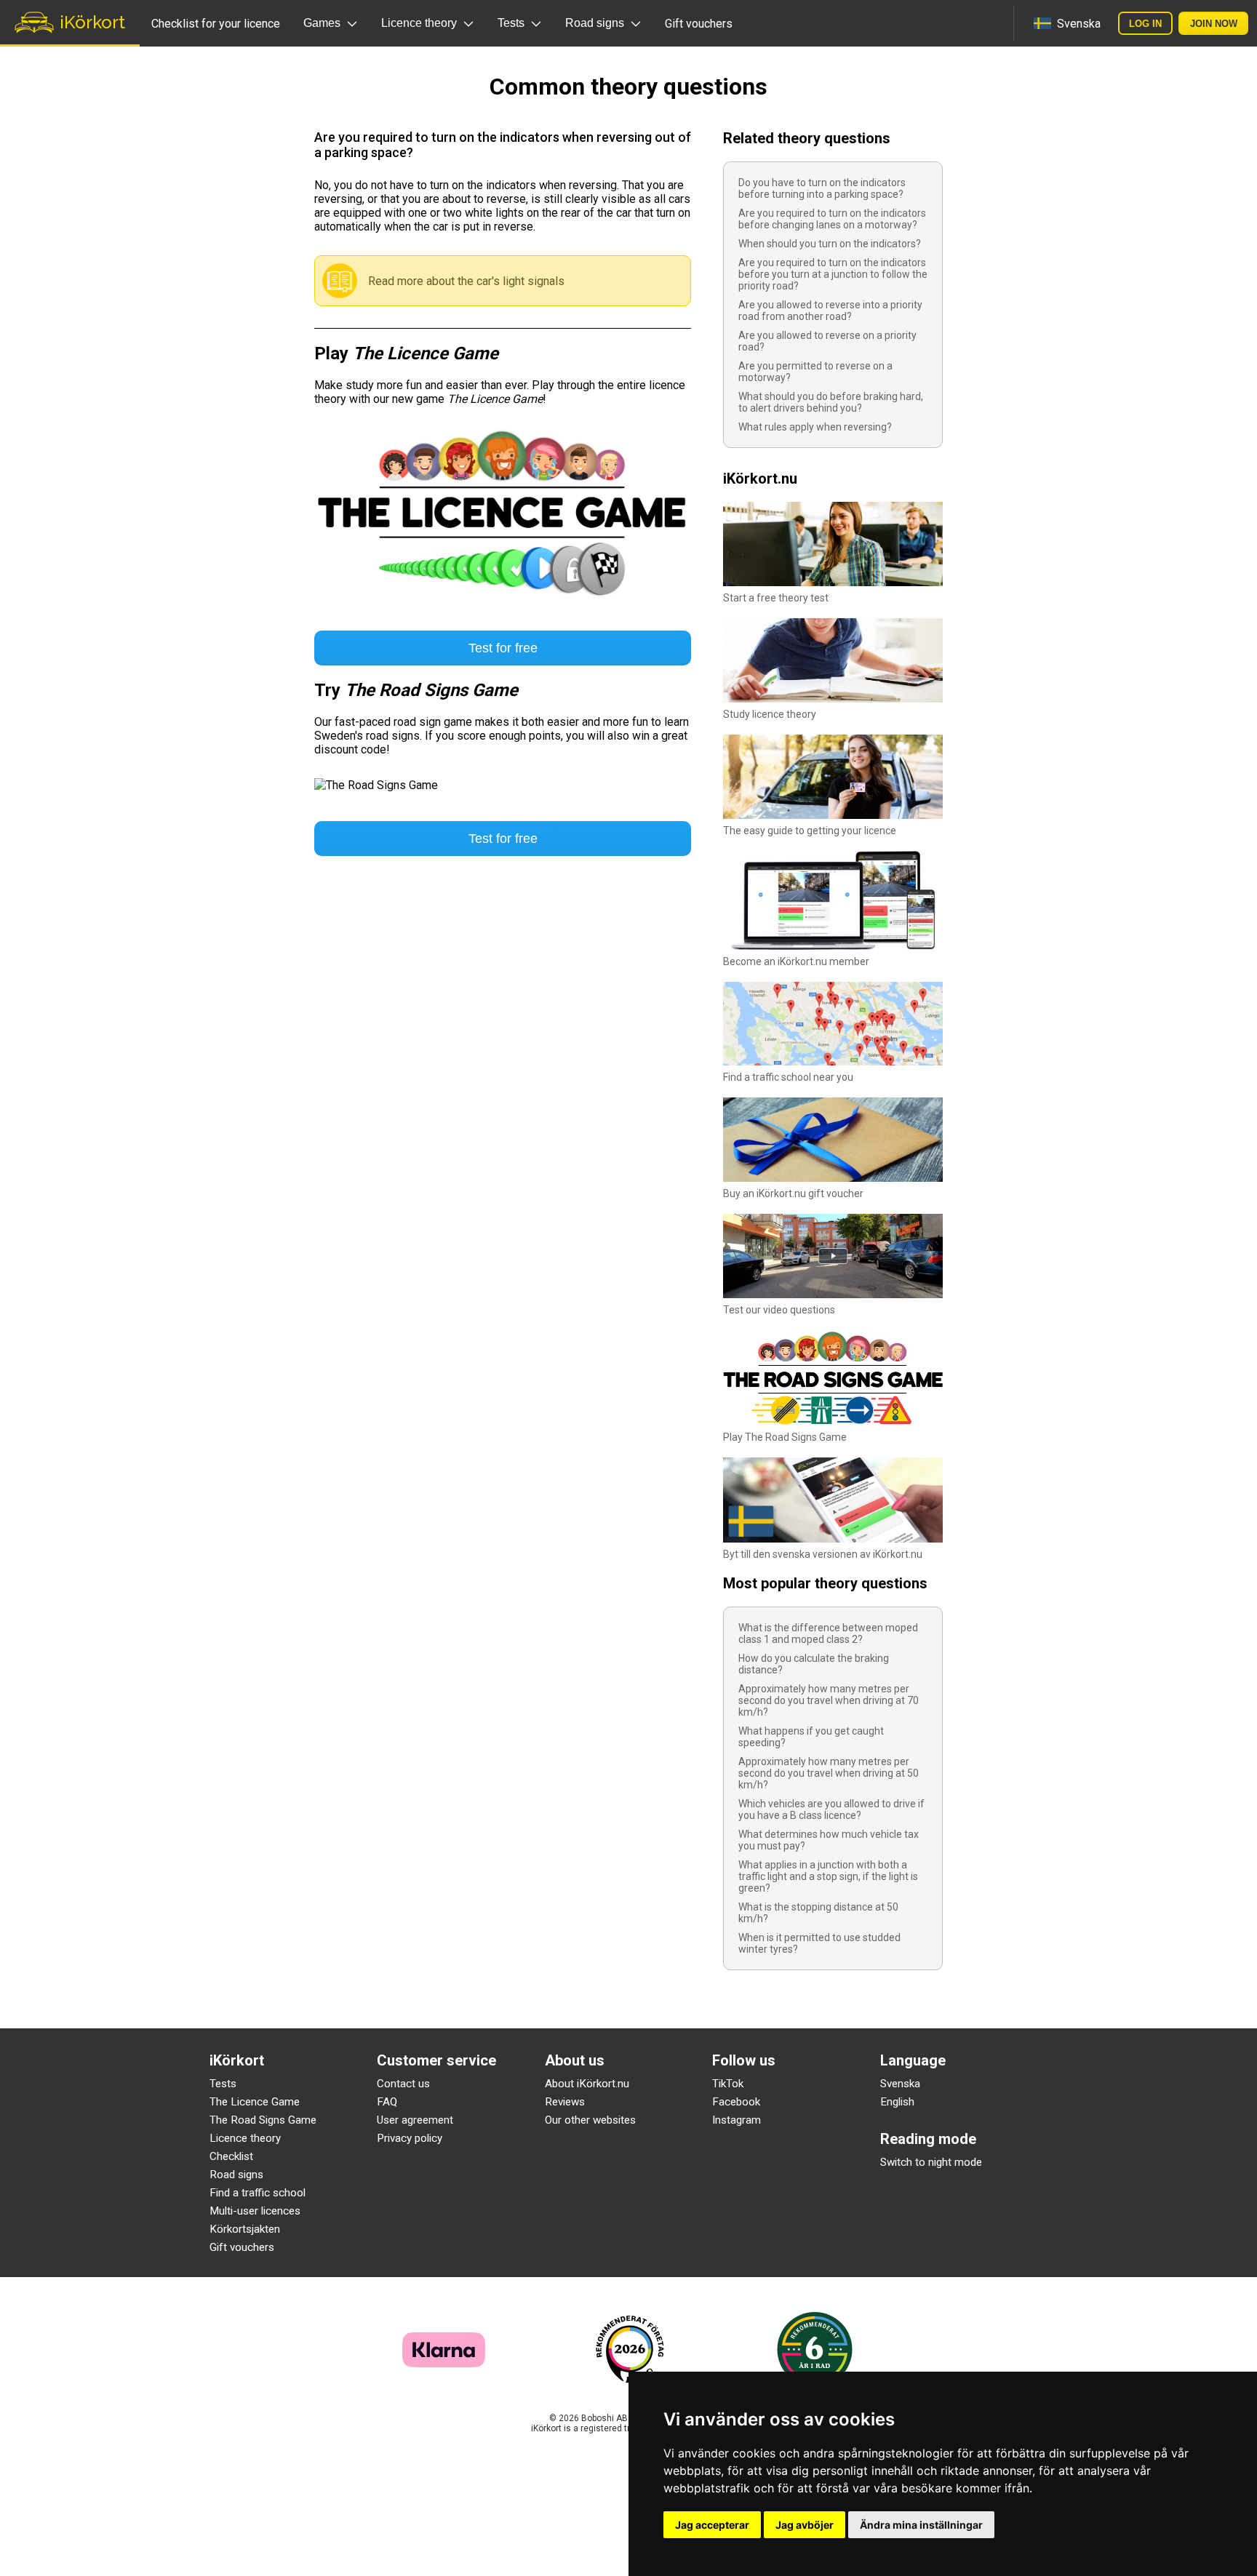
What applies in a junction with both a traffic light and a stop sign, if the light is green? (828, 1876)
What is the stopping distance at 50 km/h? (818, 1913)
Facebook (736, 2102)
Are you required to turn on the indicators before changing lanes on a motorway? (832, 219)
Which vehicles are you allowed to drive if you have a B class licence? (831, 1809)
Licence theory (245, 2138)
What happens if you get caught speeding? (811, 1737)
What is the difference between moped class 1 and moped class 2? (828, 1633)
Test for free (503, 648)
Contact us (403, 2084)
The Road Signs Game (263, 2120)
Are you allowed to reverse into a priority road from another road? (830, 311)
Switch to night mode (931, 2162)
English (897, 2102)
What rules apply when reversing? (815, 427)
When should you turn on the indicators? (830, 244)
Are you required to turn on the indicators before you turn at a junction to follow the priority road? (833, 274)
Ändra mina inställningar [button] (921, 2525)
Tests (223, 2084)
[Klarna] (444, 2363)
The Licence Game (255, 2102)
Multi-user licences (255, 2211)
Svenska (900, 2084)
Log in (1145, 24)
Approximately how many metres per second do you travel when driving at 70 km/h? (829, 1700)
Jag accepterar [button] (712, 2525)
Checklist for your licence (216, 24)
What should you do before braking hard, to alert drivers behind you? (831, 402)
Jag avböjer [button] (805, 2525)
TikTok (728, 2084)
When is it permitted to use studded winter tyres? (819, 1943)
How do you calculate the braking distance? (814, 1664)
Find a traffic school (258, 2193)
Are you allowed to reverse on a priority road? (827, 341)
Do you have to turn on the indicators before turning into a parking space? (822, 188)
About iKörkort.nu (587, 2084)
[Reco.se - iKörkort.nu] (630, 2349)
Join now (1214, 24)
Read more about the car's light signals (466, 281)
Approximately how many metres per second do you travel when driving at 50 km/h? (829, 1773)
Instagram (737, 2120)
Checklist (231, 2156)
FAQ (387, 2102)
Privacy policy (410, 2138)
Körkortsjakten (245, 2229)
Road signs (236, 2175)
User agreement (415, 2120)
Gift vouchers (699, 24)
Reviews (565, 2102)
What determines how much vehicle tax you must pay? (829, 1840)
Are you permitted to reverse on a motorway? (815, 372)
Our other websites (590, 2120)
